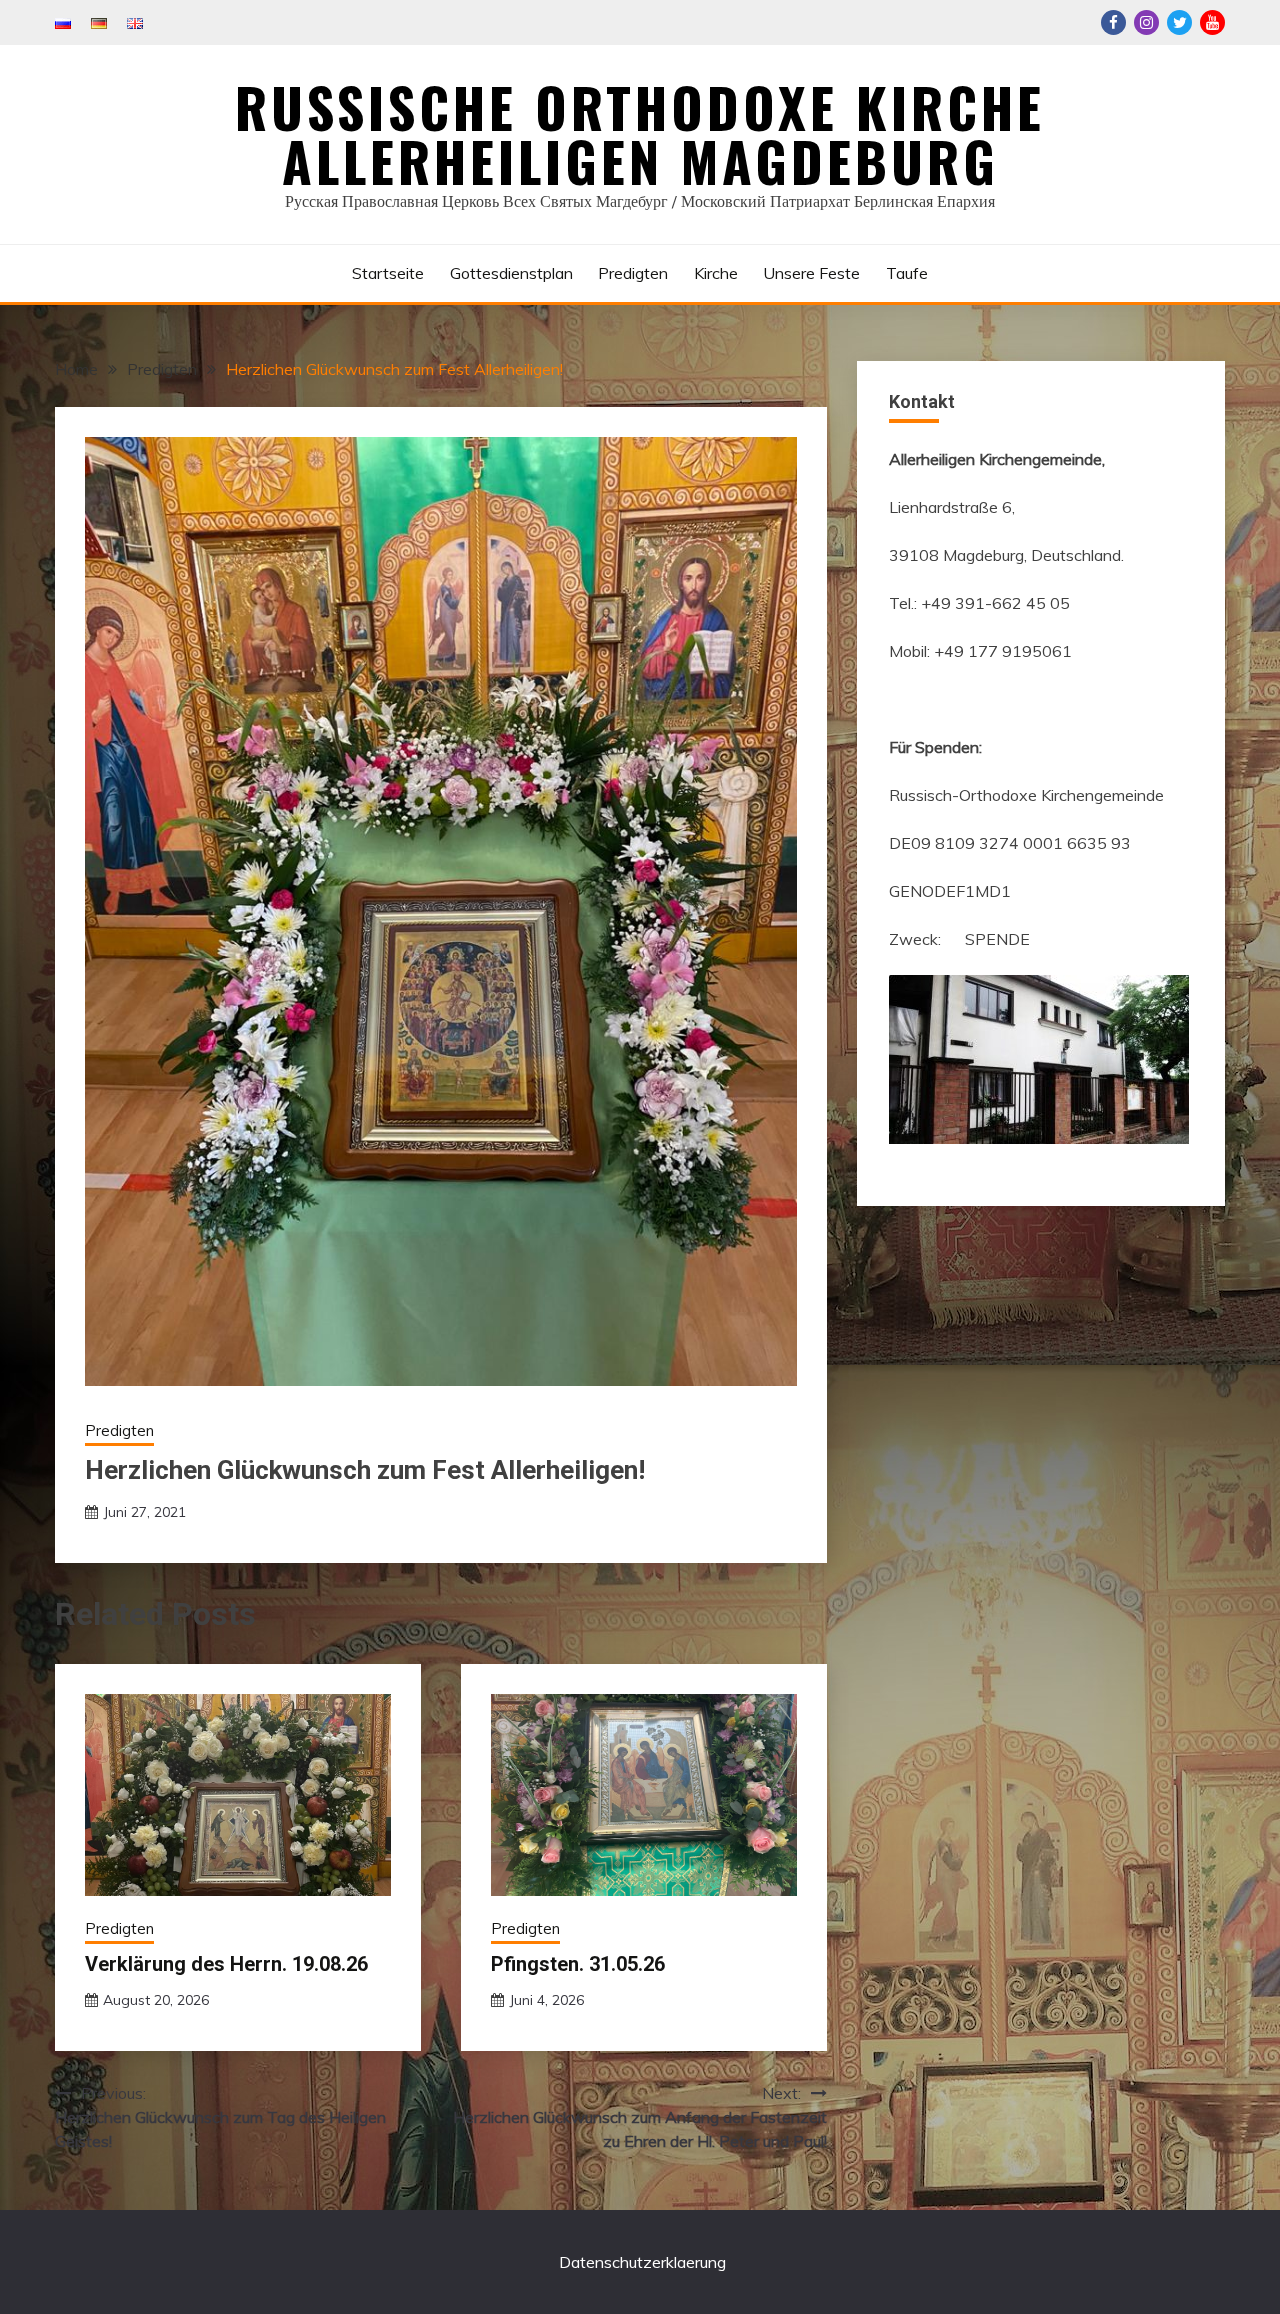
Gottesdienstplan (511, 273)
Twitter (1179, 22)
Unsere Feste (811, 273)
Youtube (1212, 22)
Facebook (1113, 22)
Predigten (633, 273)
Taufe (907, 273)
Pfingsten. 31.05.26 (578, 1964)
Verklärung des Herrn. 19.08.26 (226, 1964)
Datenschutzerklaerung (642, 2262)
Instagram (1146, 22)
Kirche (716, 273)
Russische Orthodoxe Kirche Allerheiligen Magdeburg (640, 134)
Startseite (388, 273)
